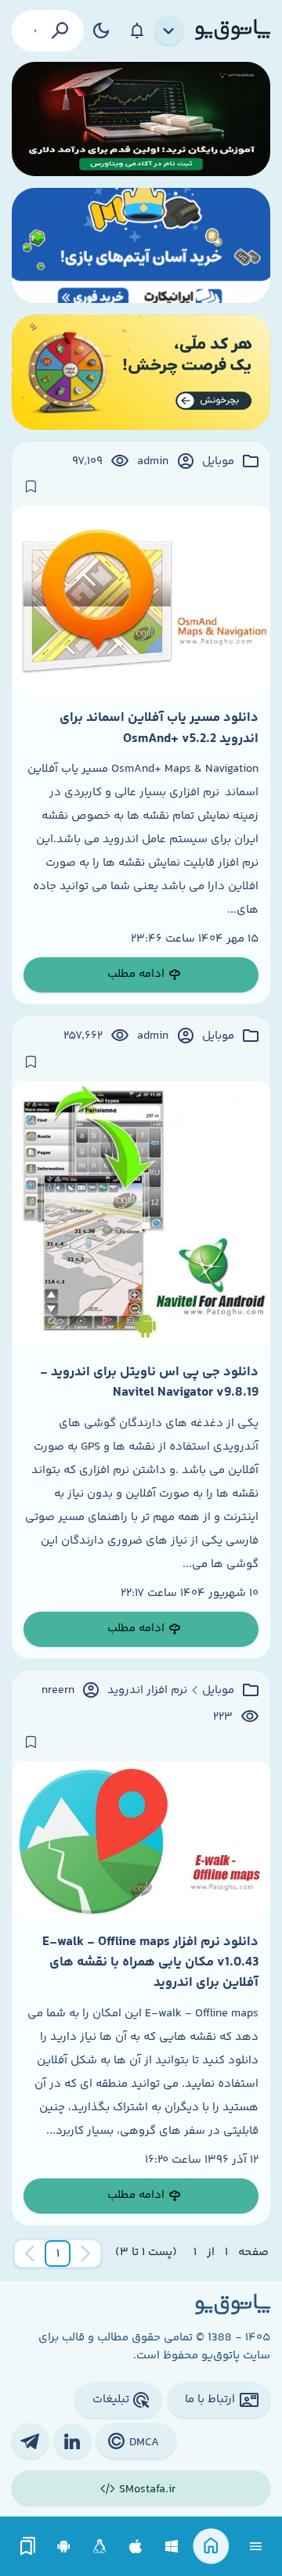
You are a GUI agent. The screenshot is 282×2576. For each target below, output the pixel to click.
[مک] (136, 2547)
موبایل (218, 462)
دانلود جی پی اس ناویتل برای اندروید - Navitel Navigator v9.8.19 (149, 1382)
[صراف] (141, 372)
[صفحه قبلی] (85, 2254)
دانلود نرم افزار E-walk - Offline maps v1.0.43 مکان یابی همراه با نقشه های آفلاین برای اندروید (150, 1963)
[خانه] (211, 2547)
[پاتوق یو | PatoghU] (233, 31)
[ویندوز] (172, 2547)
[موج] (141, 119)
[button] (58, 2254)
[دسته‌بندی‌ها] (169, 31)
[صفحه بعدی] (30, 2254)
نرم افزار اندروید (147, 1691)
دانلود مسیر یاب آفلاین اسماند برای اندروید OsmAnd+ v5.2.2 (159, 728)
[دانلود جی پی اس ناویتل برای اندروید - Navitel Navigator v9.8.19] (141, 1216)
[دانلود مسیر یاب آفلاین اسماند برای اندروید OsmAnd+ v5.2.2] (141, 601)
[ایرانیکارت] (141, 245)
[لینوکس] (100, 2547)
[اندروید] (64, 2547)
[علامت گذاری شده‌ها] (28, 2547)
